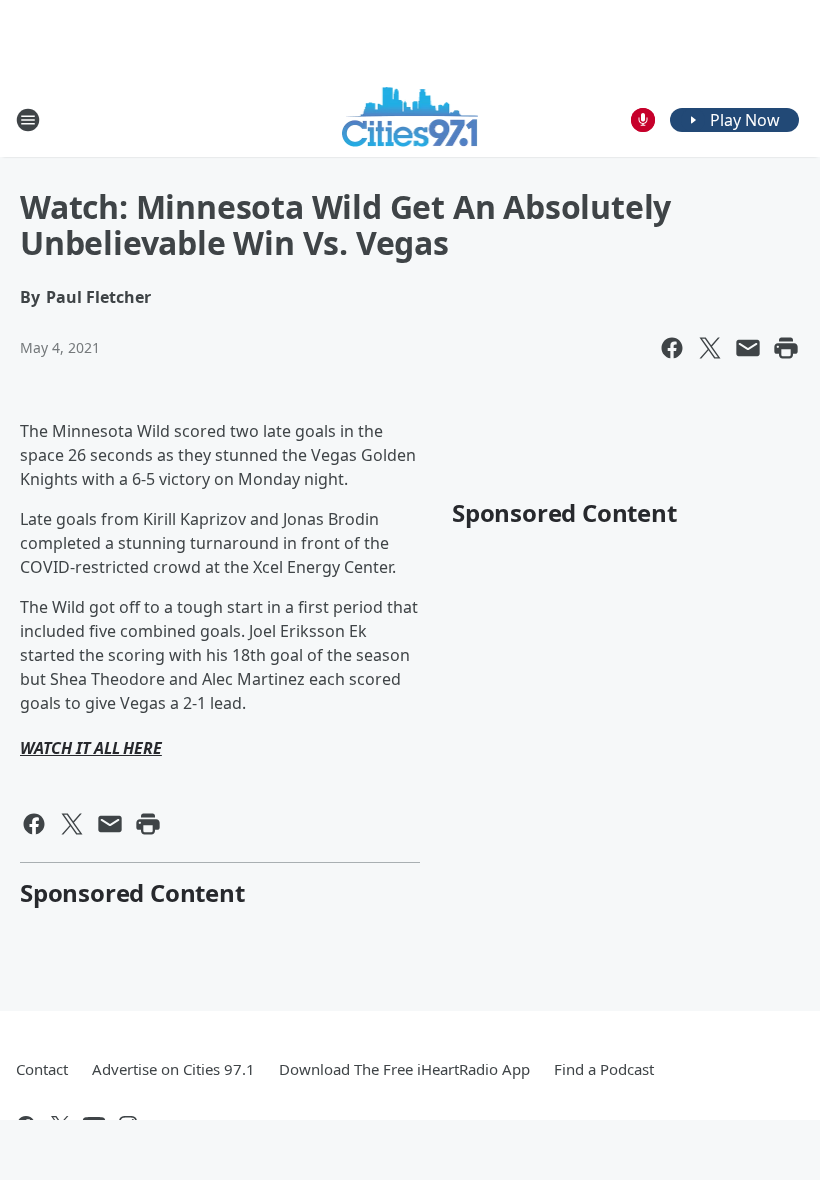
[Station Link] (410, 119)
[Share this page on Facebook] (672, 348)
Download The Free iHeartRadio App (404, 1069)
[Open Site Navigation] (28, 120)
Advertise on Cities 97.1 (173, 1069)
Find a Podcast (604, 1069)
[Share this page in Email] (748, 348)
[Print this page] (786, 348)
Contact (42, 1069)
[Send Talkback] (643, 120)
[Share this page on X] (710, 348)
